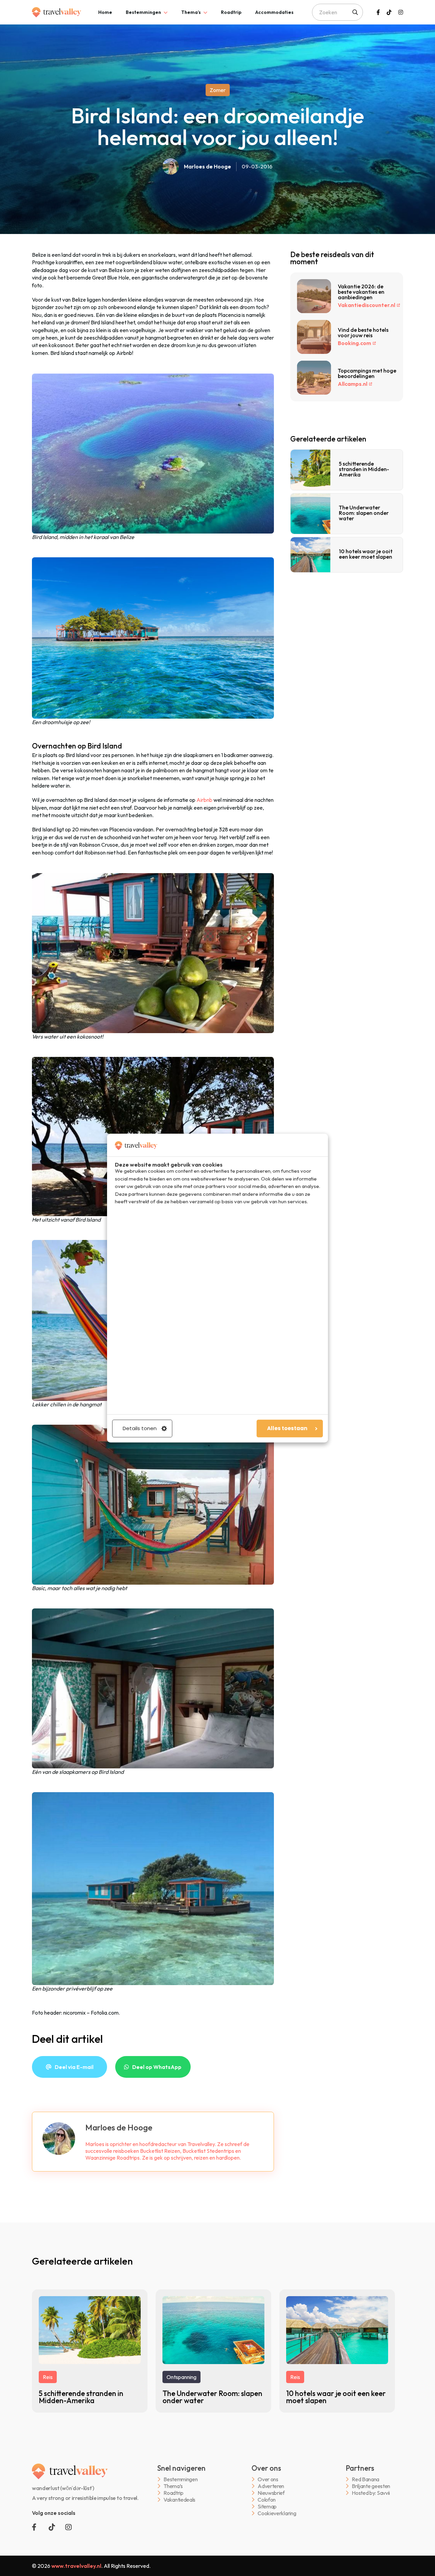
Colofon (267, 2500)
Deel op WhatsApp (157, 2067)
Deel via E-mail (74, 2067)
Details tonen (140, 1428)
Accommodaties (274, 12)
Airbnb (204, 800)
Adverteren (271, 2486)
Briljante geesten (371, 2486)
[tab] (105, 12)
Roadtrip (231, 12)
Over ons (268, 2479)
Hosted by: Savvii (371, 2493)
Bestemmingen (143, 12)
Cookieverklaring (277, 2513)
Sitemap (267, 2507)
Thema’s (191, 12)
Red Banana (366, 2479)
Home (105, 12)
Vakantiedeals (179, 2500)
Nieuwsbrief (271, 2493)
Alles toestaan (287, 1428)
